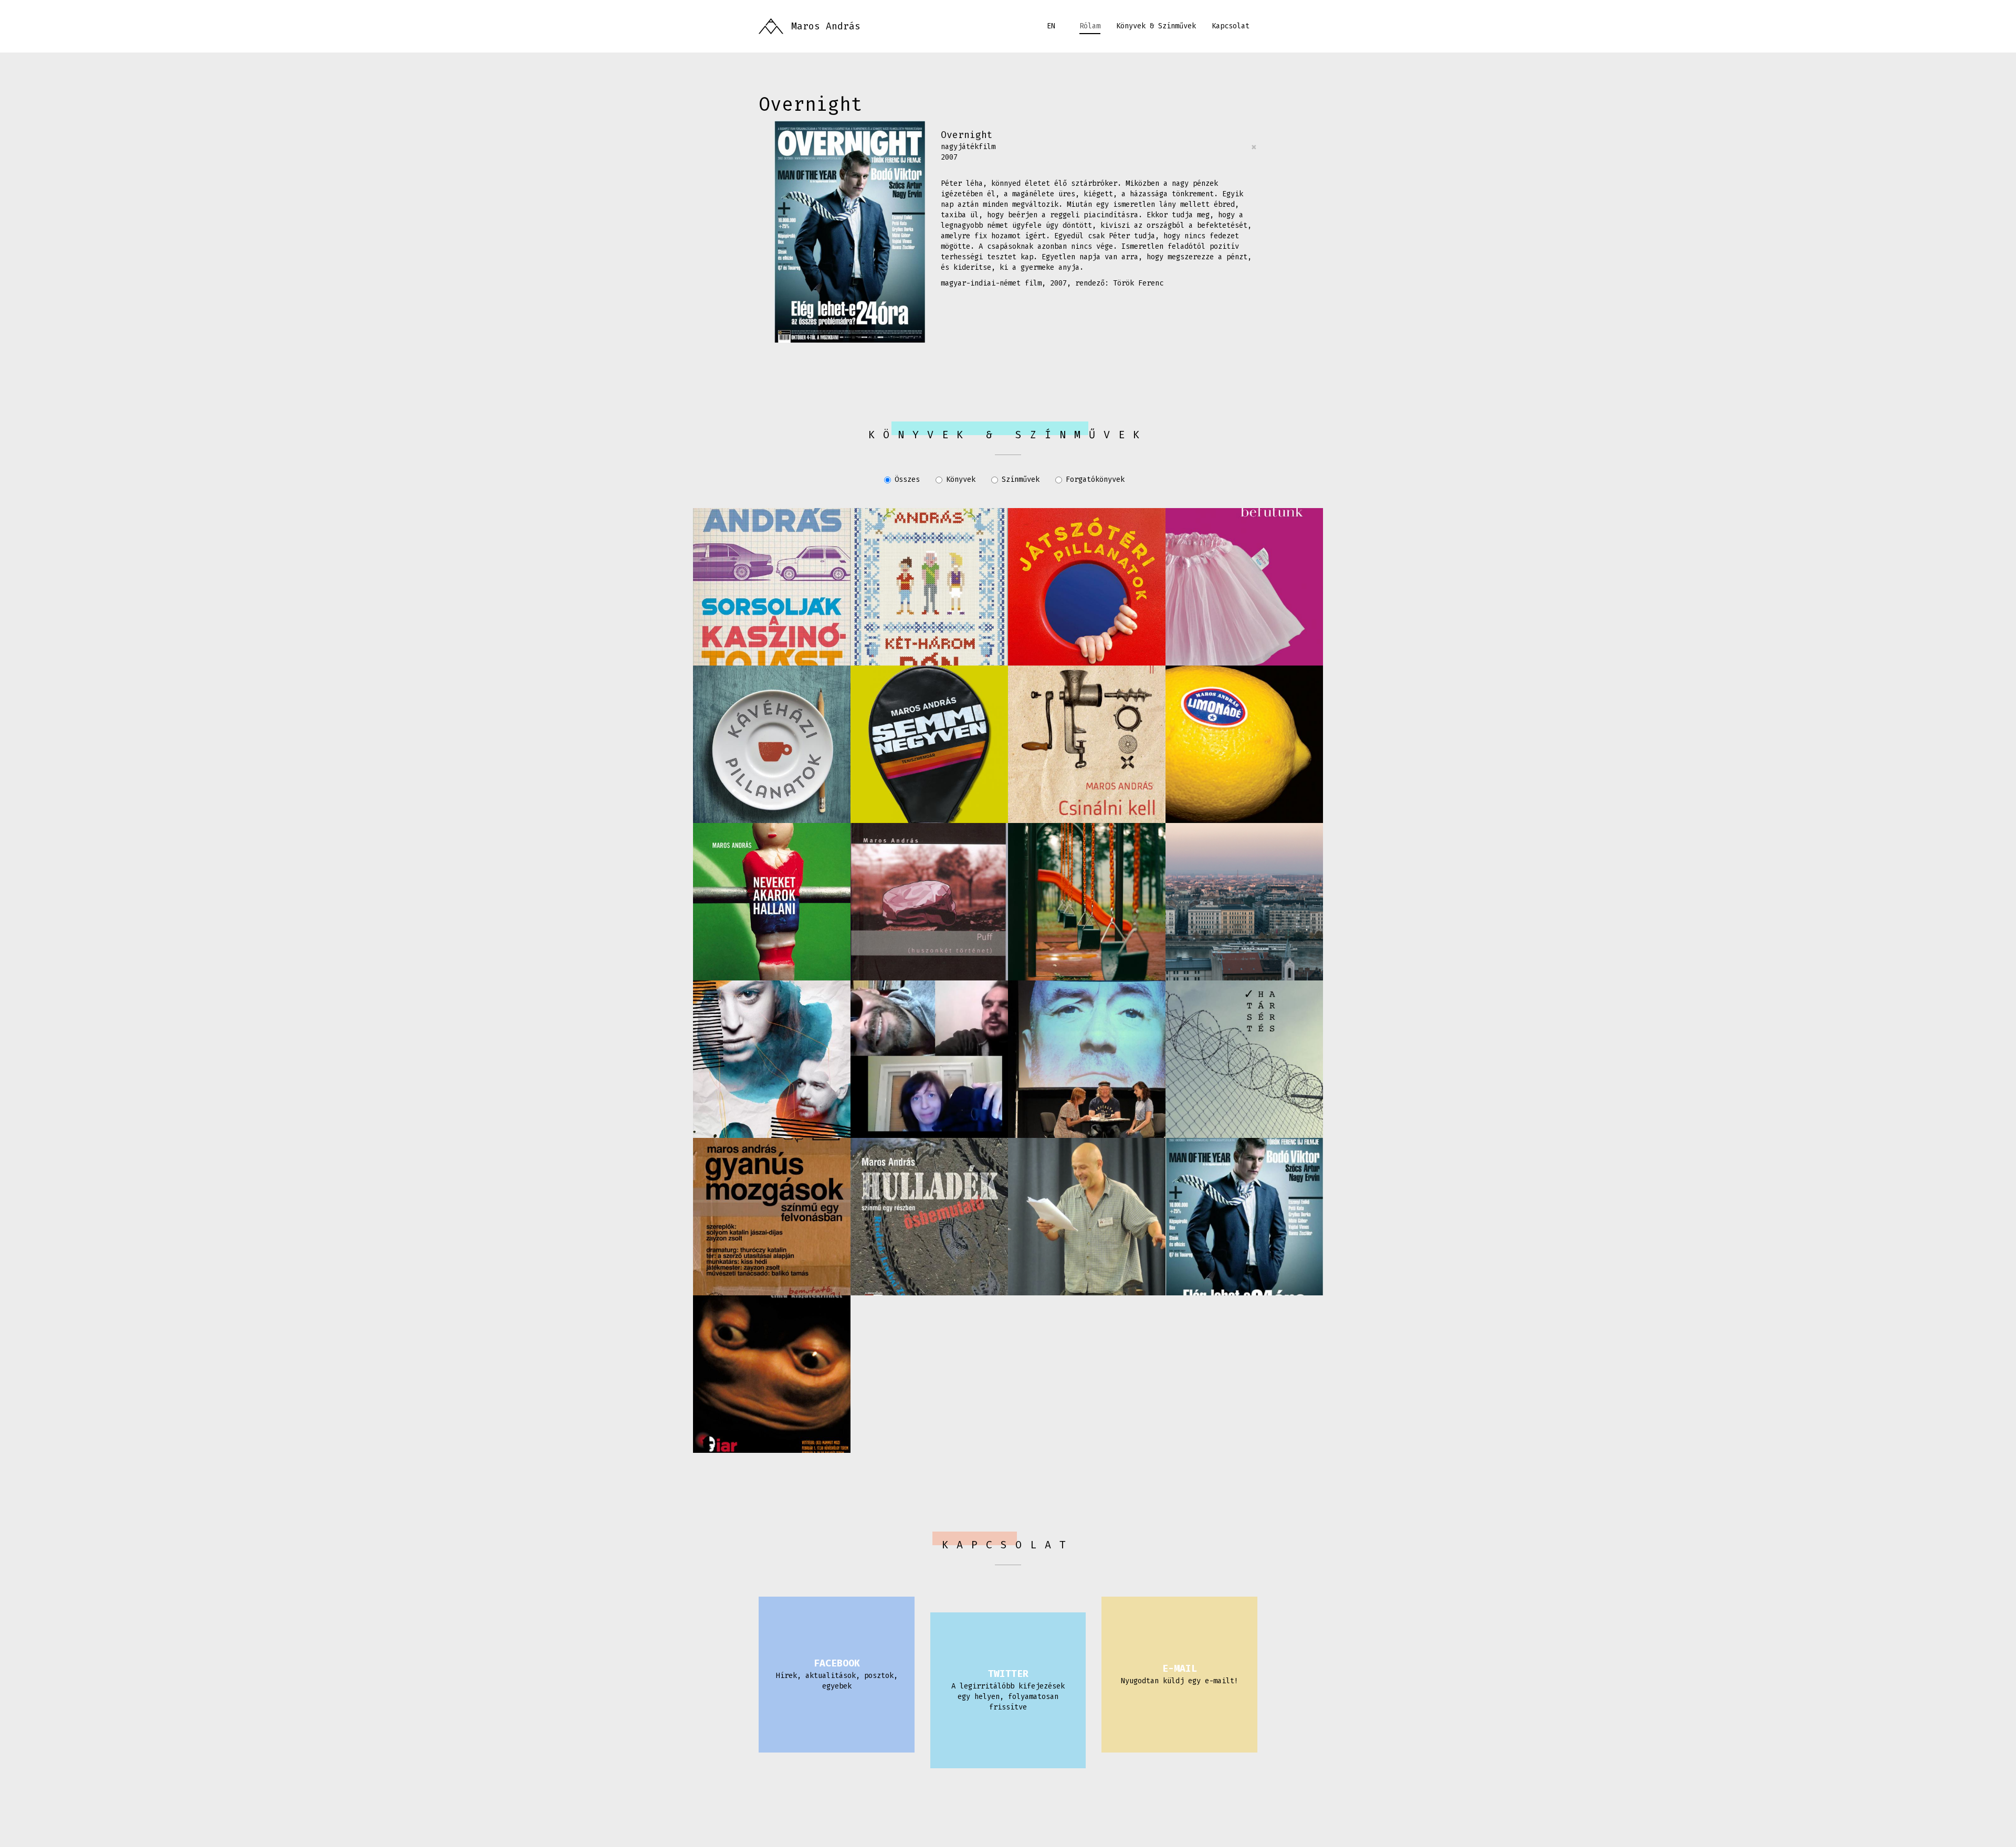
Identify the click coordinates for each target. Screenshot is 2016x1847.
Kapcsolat (1231, 26)
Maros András (826, 26)
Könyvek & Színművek (1156, 26)
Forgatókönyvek (1095, 479)
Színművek (1021, 479)
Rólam (1090, 26)
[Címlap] (771, 26)
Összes (907, 479)
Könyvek (961, 479)
